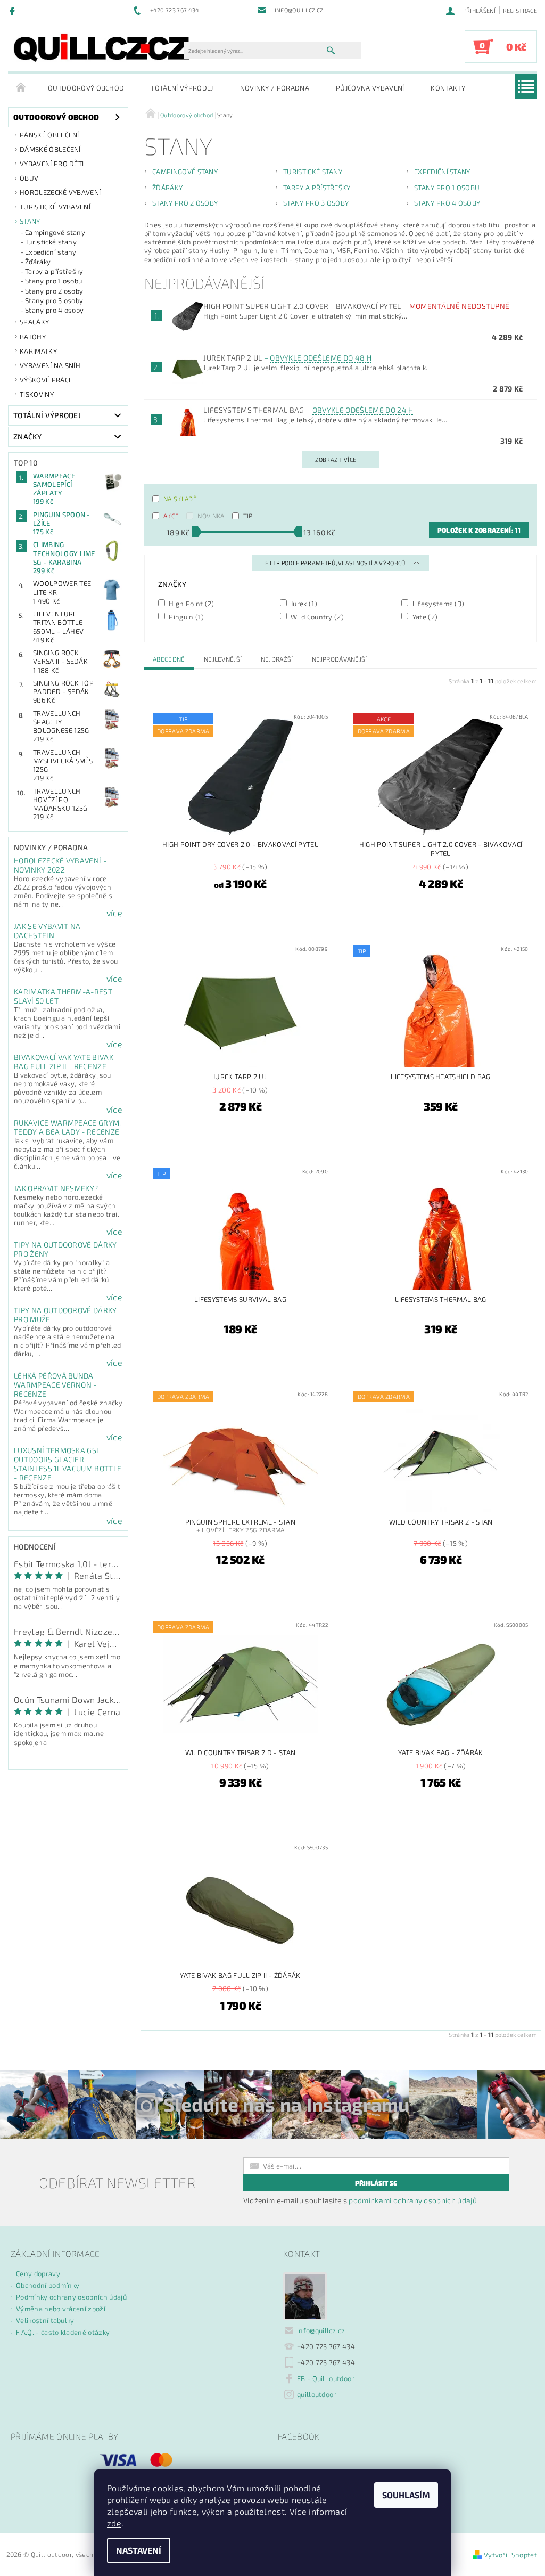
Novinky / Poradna (275, 88)
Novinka (211, 516)
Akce (171, 516)
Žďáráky (38, 262)
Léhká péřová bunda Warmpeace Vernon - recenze (55, 1385)
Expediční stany (51, 252)
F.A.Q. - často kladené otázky (63, 2332)
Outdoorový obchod (86, 88)
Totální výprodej (182, 88)
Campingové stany (55, 232)
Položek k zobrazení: (479, 530)
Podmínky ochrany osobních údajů (71, 2297)
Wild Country (316, 617)
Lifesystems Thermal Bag (308, 410)
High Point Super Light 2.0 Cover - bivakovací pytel (356, 306)
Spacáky (34, 322)
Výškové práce (46, 380)
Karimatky (38, 351)
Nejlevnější (223, 659)
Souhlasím (406, 2495)
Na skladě (180, 499)
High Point (191, 603)
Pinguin (185, 617)
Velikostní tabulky (45, 2320)
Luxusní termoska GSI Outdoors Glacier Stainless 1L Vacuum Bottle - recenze (68, 1464)
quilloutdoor (317, 2394)
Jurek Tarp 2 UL (287, 358)
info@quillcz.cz (321, 2330)
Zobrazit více (336, 459)
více (114, 913)
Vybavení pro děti (52, 164)
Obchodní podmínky (48, 2285)
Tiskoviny (37, 394)
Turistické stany (51, 242)
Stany (30, 221)
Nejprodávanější (340, 659)
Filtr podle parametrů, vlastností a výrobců (336, 563)
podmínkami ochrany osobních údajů (413, 2200)
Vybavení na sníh (50, 365)
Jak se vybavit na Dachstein (47, 931)
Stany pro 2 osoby (54, 291)
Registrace (520, 10)
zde (114, 2523)
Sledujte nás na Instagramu (287, 2104)
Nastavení (139, 2550)
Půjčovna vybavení (370, 88)
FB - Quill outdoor (326, 2378)
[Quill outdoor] (101, 47)
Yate (424, 617)
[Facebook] (14, 11)
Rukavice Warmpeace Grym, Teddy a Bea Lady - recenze (68, 1127)
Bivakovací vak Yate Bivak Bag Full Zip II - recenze (64, 1062)
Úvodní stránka (21, 88)
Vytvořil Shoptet (510, 2555)
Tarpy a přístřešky (54, 271)
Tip (248, 516)
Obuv (29, 178)
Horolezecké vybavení (60, 192)
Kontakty (448, 88)
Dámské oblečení (50, 149)
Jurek (303, 603)
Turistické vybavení (55, 207)
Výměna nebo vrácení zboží (61, 2309)
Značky (27, 437)
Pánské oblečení (49, 135)
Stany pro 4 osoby (54, 310)
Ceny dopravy (38, 2273)
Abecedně (169, 659)
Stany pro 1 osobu (53, 281)
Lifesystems (437, 603)
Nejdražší (277, 659)
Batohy (33, 337)
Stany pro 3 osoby (54, 300)
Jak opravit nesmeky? (56, 1188)
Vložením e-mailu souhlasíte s (360, 2200)
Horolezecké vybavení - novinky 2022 (60, 865)
